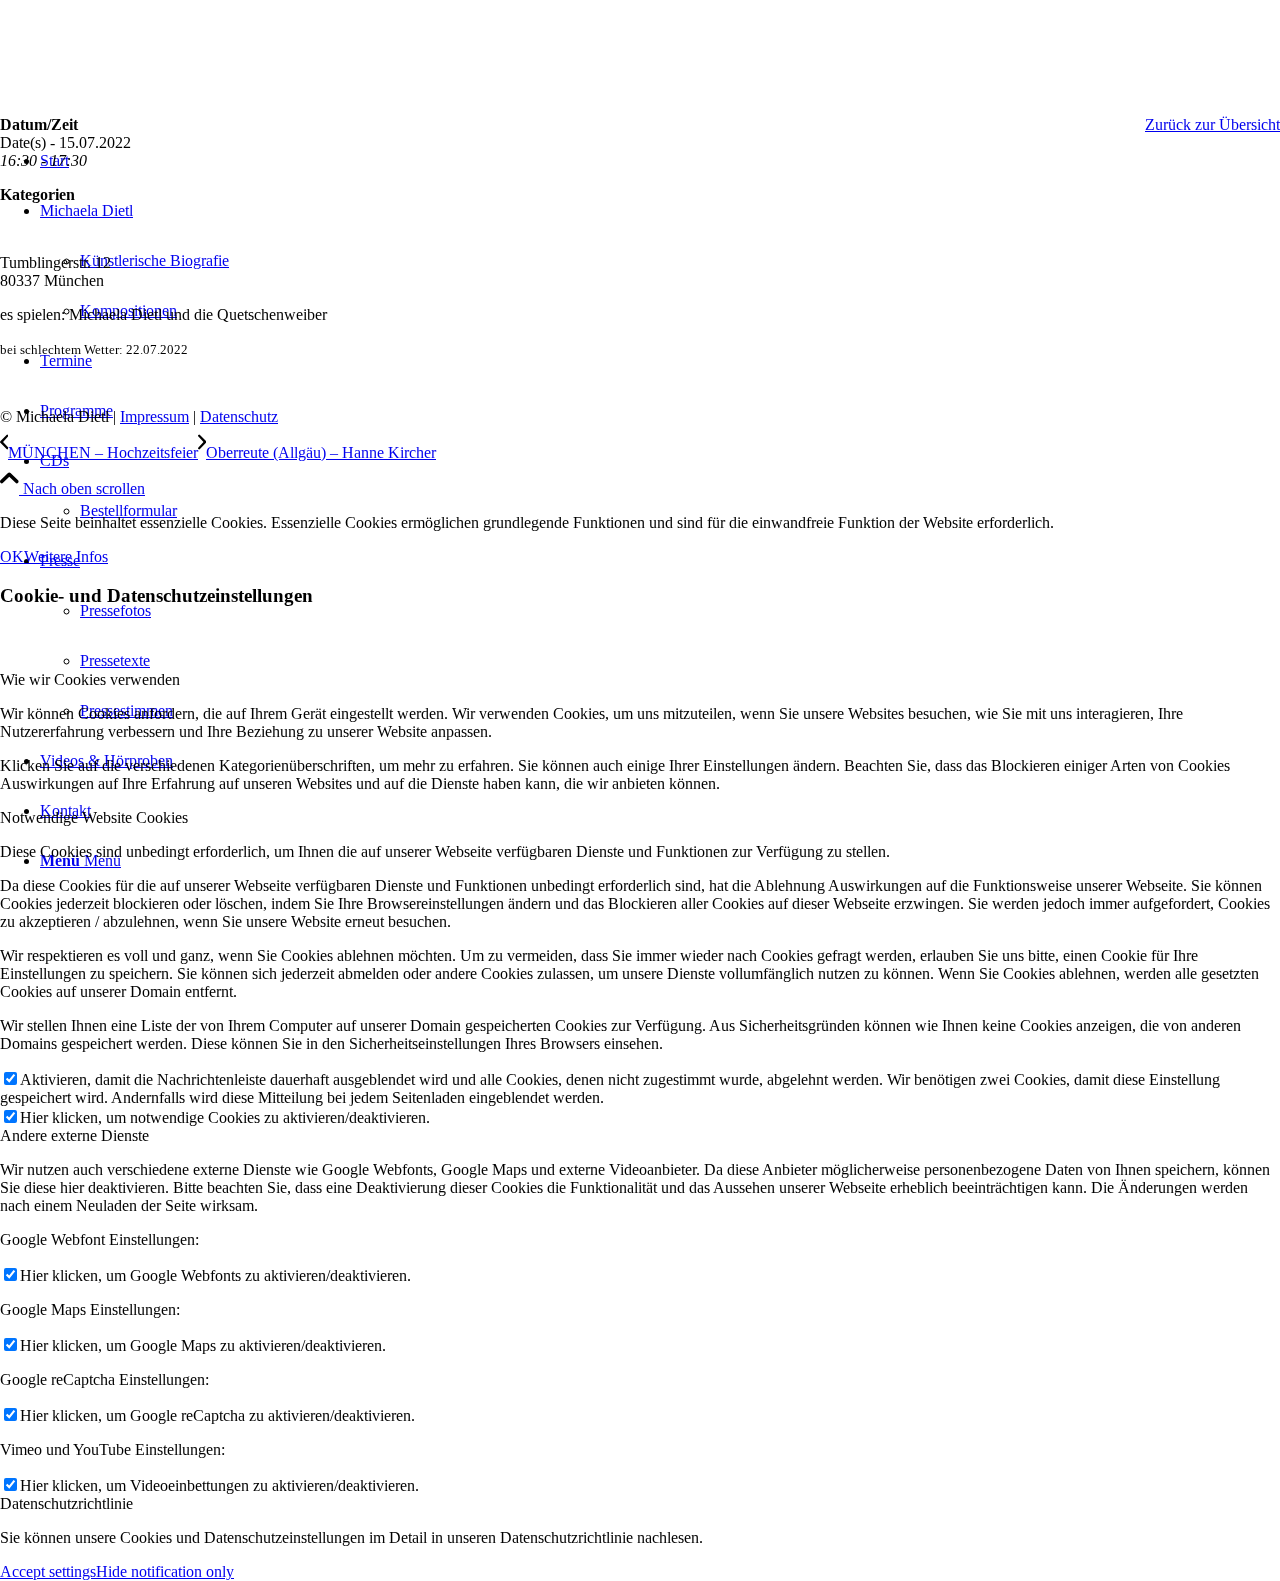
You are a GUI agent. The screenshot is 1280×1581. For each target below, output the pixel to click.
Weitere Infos (66, 556)
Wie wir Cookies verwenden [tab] (90, 679)
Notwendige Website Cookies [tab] (94, 817)
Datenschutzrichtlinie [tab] (66, 1503)
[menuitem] (660, 486)
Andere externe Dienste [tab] (74, 1135)
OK (12, 556)
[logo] (150, 94)
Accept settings (48, 1571)
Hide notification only (165, 1571)
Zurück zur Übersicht (1212, 124)
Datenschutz (239, 416)
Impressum (154, 416)
